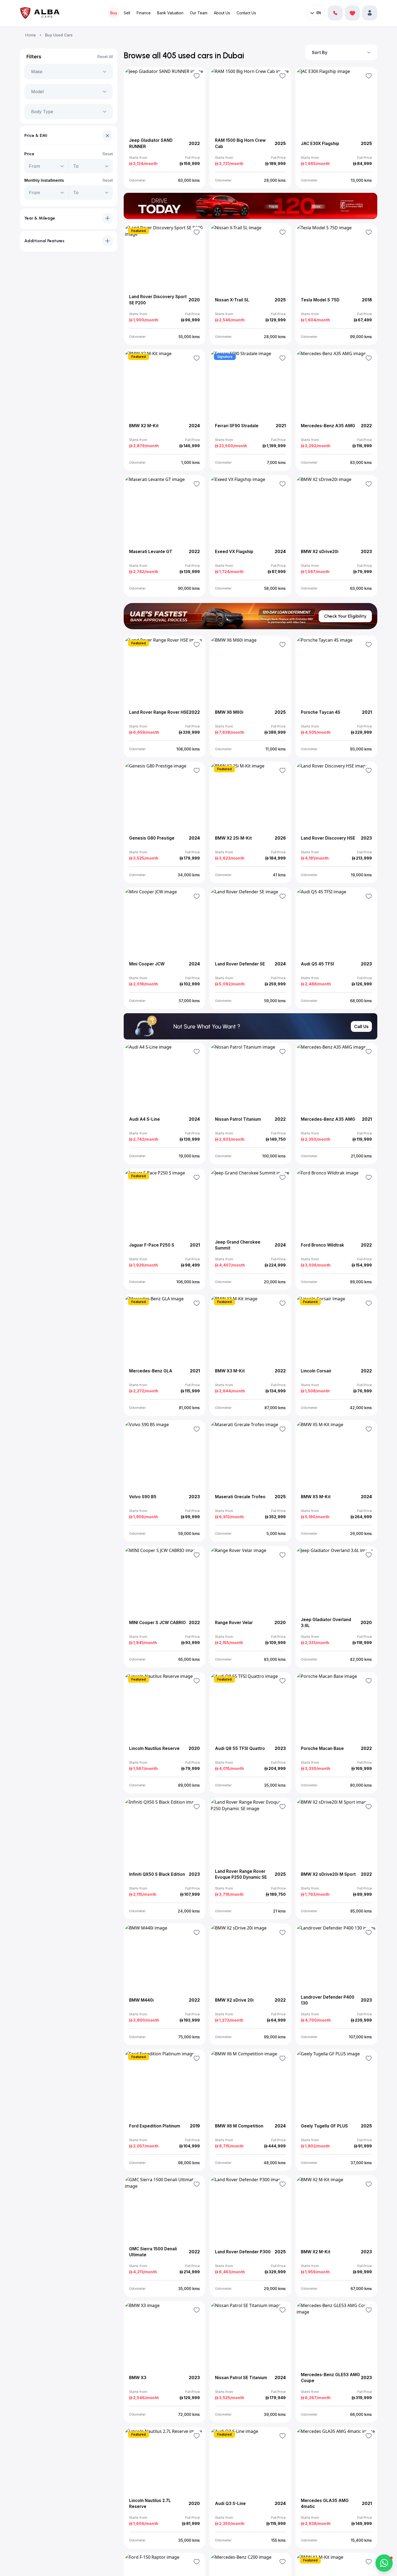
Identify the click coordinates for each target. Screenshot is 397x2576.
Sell (127, 13)
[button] (370, 13)
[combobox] (32, 72)
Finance (144, 13)
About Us (222, 13)
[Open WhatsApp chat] (384, 2563)
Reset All (105, 57)
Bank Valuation (170, 13)
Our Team (199, 13)
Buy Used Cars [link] (59, 35)
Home (31, 35)
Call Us (361, 1026)
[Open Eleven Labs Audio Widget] (335, 13)
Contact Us (246, 13)
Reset (108, 154)
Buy (114, 13)
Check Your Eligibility (345, 616)
